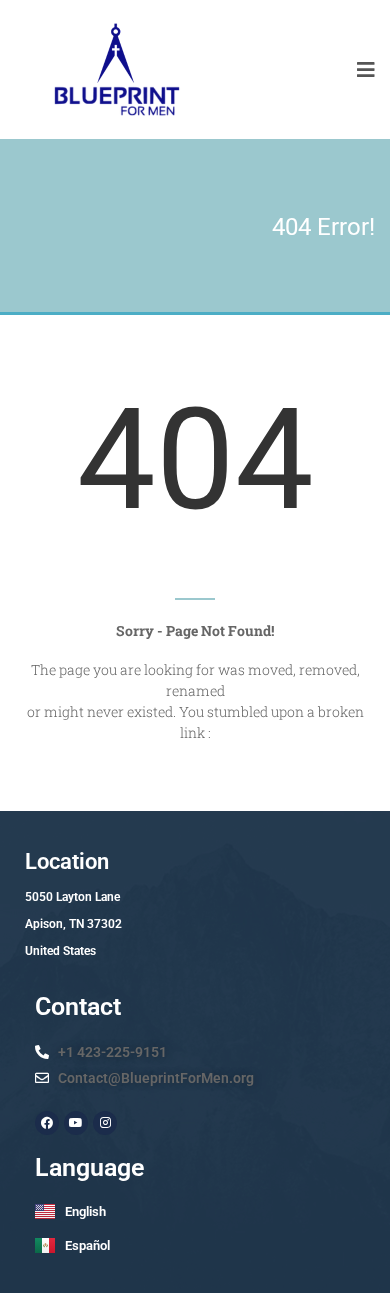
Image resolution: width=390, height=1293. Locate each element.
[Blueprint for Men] (115, 69)
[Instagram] (105, 1123)
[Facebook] (47, 1123)
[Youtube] (76, 1123)
